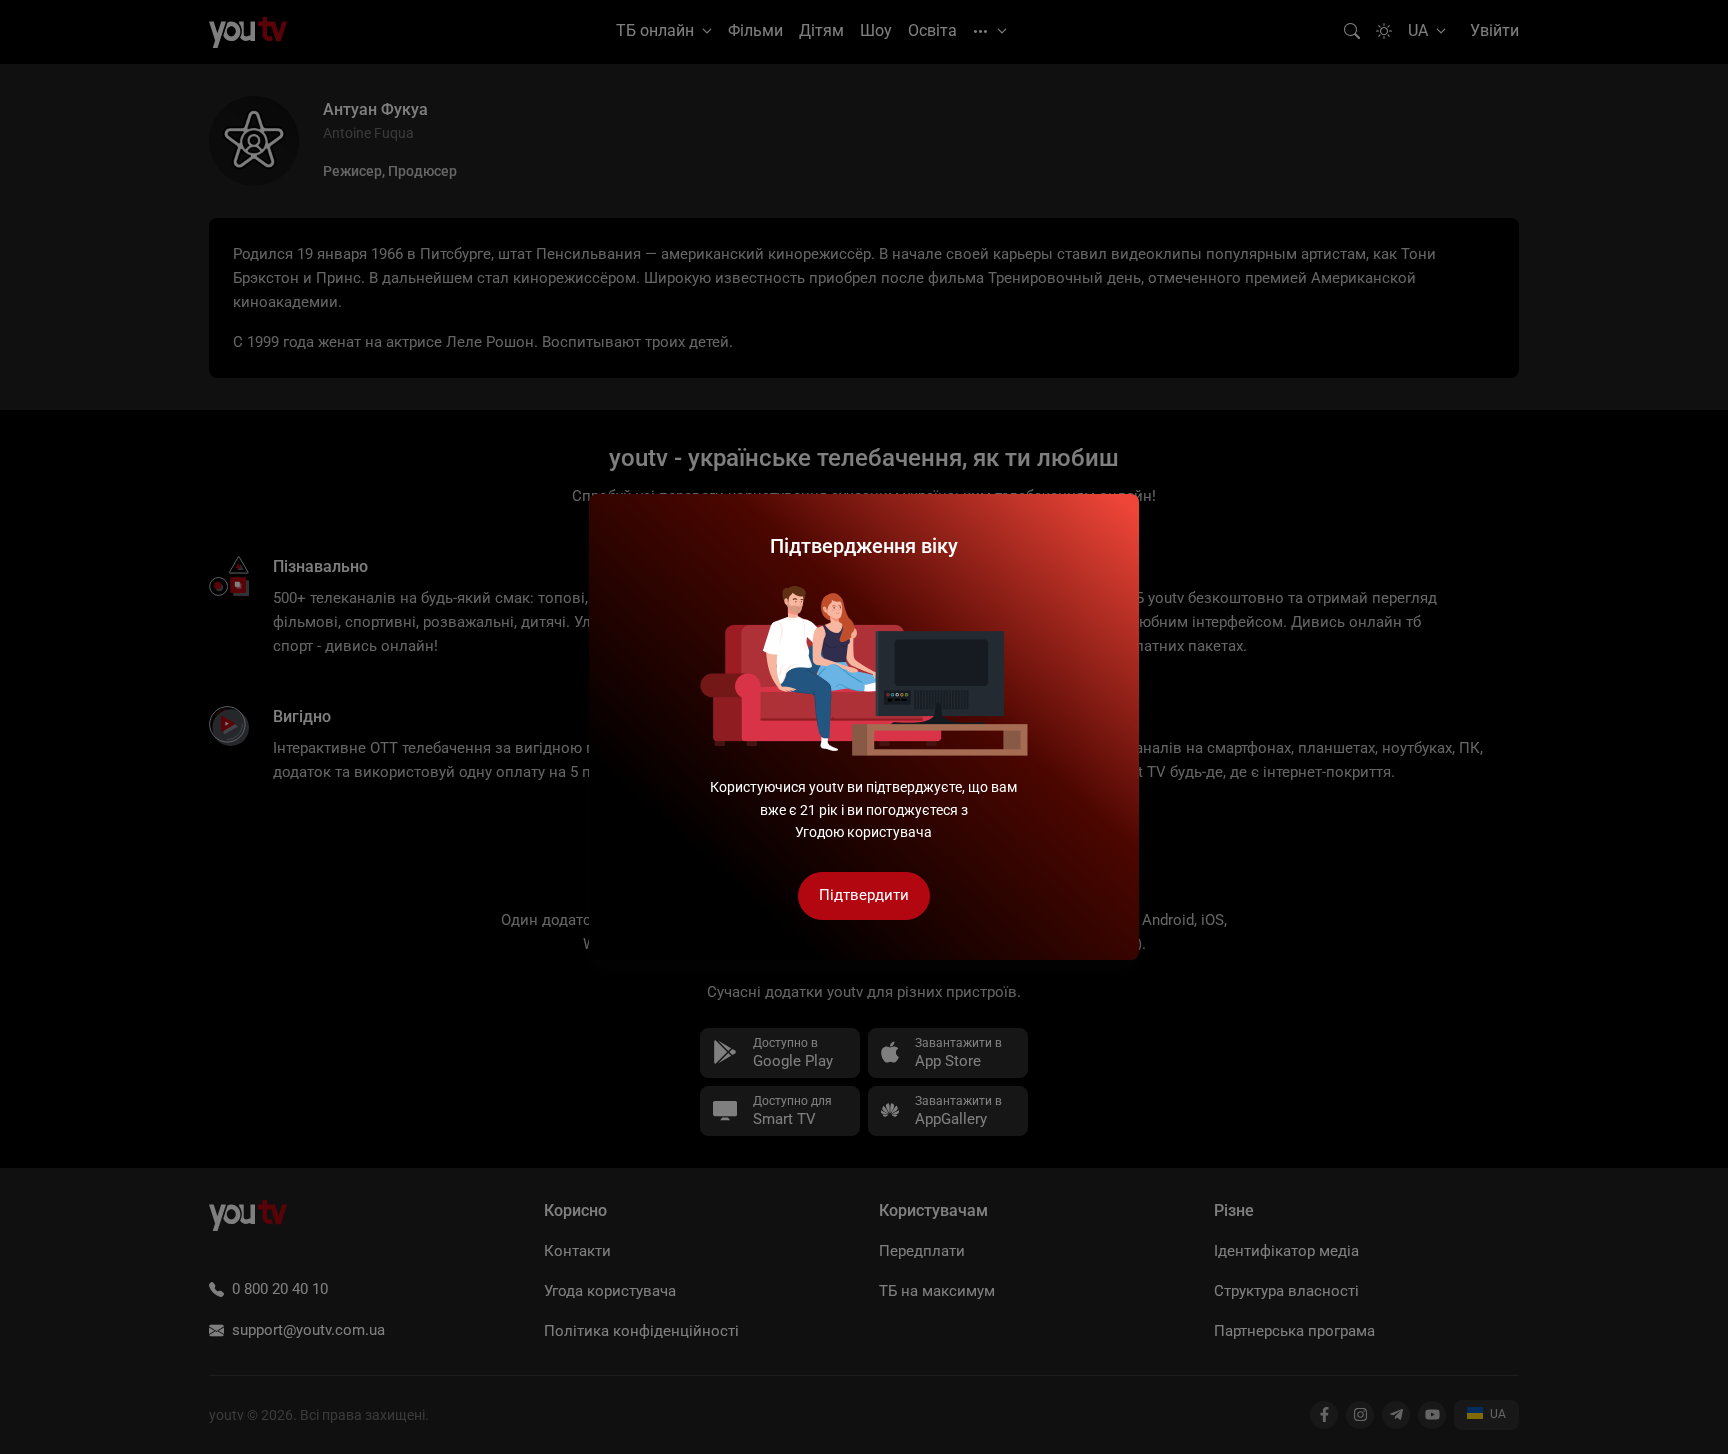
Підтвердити (864, 895)
